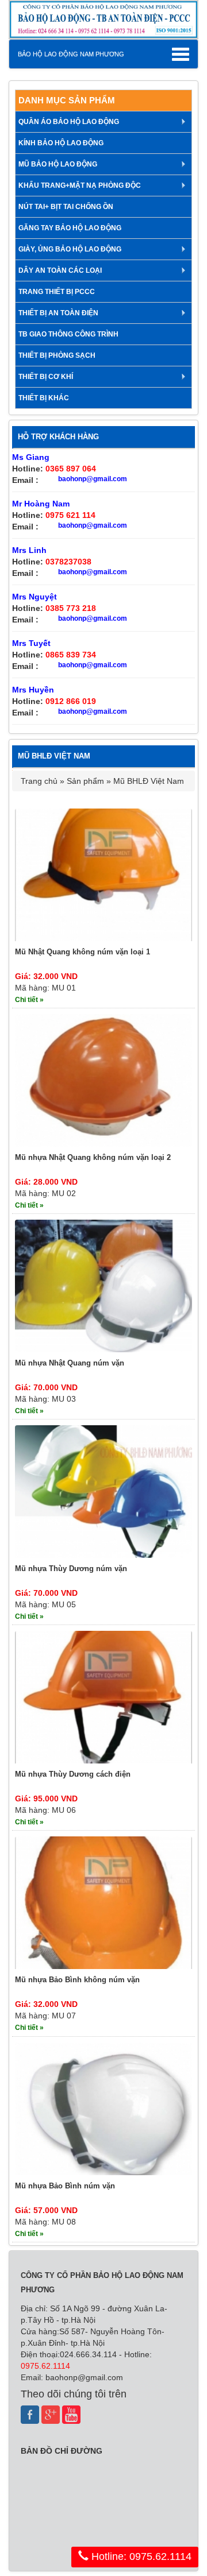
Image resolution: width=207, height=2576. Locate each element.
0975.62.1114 (45, 2366)
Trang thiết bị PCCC (57, 292)
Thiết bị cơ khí (46, 377)
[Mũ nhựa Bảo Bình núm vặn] (103, 2108)
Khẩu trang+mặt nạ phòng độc (80, 185)
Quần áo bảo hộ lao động (69, 122)
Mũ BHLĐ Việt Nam (149, 781)
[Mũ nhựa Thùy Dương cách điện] (103, 1697)
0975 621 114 (70, 515)
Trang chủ (39, 781)
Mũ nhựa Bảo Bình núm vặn (65, 2186)
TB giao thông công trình (68, 334)
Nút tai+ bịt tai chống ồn (66, 207)
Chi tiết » (29, 1000)
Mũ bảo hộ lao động (58, 164)
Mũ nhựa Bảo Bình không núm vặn (77, 1980)
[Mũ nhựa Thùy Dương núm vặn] (103, 1491)
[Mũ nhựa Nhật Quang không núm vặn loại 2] (103, 1080)
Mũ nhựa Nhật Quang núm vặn (70, 1363)
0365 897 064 (71, 469)
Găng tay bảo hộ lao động (70, 228)
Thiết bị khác (44, 398)
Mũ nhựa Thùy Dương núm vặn (71, 1569)
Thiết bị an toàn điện (58, 313)
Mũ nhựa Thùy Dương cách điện (73, 1774)
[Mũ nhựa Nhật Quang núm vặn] (103, 1286)
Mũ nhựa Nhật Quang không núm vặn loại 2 (93, 1157)
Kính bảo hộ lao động (61, 143)
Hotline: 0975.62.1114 (140, 2556)
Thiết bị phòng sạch (57, 355)
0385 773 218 (71, 608)
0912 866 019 (71, 701)
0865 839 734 (71, 655)
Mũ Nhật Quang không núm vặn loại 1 (83, 952)
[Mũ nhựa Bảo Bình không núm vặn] (103, 1902)
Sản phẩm (85, 781)
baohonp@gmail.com (93, 479)
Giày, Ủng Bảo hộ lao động (70, 249)
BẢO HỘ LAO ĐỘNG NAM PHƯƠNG (71, 54)
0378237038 (68, 562)
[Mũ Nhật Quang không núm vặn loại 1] (103, 874)
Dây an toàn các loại (60, 270)
